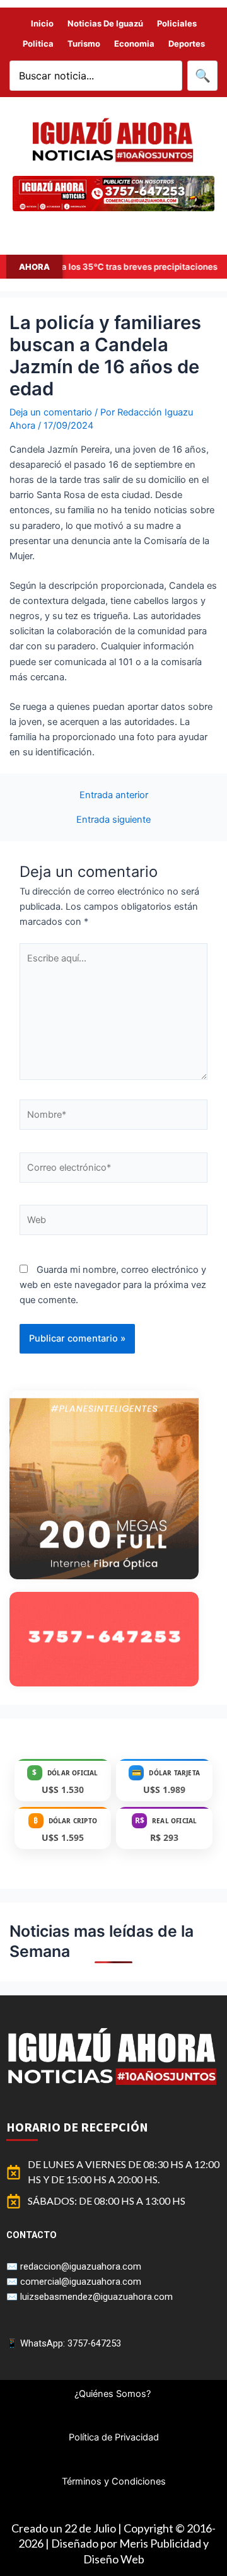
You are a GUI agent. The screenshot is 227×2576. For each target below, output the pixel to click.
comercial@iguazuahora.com (81, 2282)
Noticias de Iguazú (105, 23)
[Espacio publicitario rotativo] (113, 194)
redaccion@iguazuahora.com (81, 2266)
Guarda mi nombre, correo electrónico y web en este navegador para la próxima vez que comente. (113, 1285)
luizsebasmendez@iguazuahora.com (96, 2297)
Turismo (84, 44)
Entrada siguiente (113, 820)
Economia (134, 44)
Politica (38, 44)
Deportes (187, 44)
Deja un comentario (51, 412)
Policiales (177, 23)
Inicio (42, 23)
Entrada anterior (114, 795)
